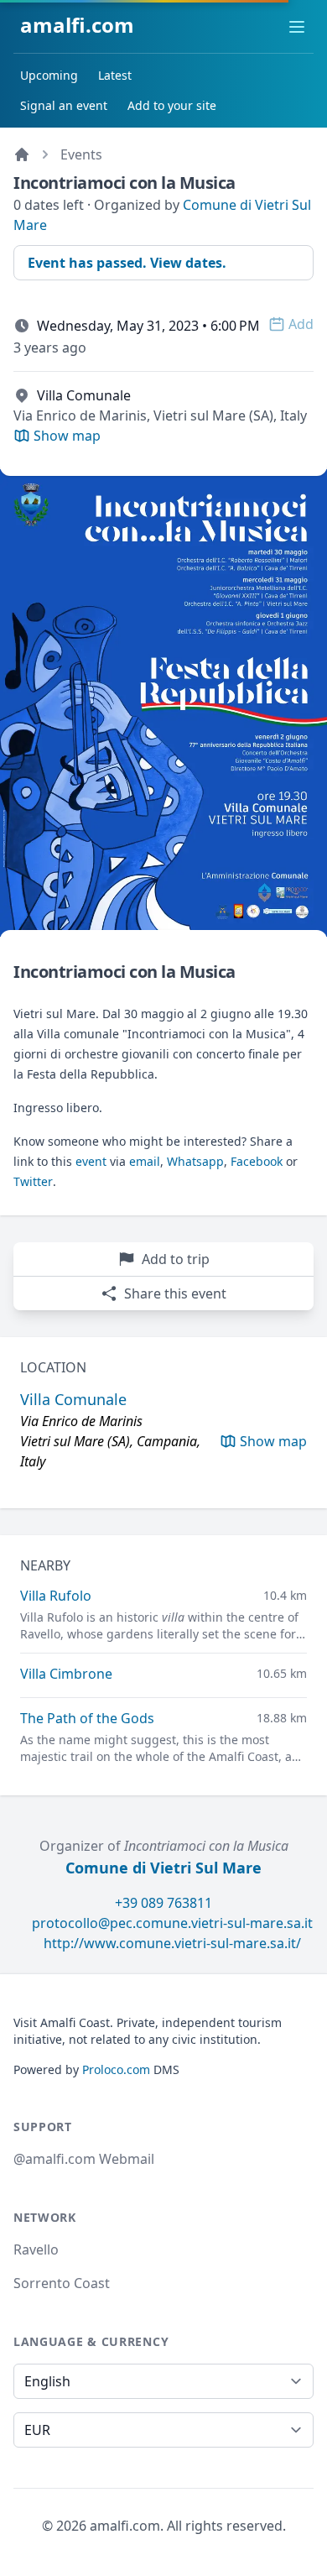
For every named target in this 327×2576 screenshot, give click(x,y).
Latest (115, 75)
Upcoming (49, 75)
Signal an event (64, 105)
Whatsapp (195, 1161)
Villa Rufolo (56, 1596)
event (91, 1161)
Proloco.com (116, 2069)
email (145, 1161)
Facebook (257, 1161)
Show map (273, 1441)
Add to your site (172, 105)
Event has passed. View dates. (127, 263)
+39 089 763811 (163, 1903)
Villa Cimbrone (66, 1674)
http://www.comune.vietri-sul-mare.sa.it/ (172, 1943)
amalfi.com (77, 25)
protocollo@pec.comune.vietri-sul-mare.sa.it (172, 1923)
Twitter (33, 1181)
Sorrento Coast (62, 2283)
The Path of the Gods (87, 1718)
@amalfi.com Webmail (84, 2159)
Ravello (36, 2249)
